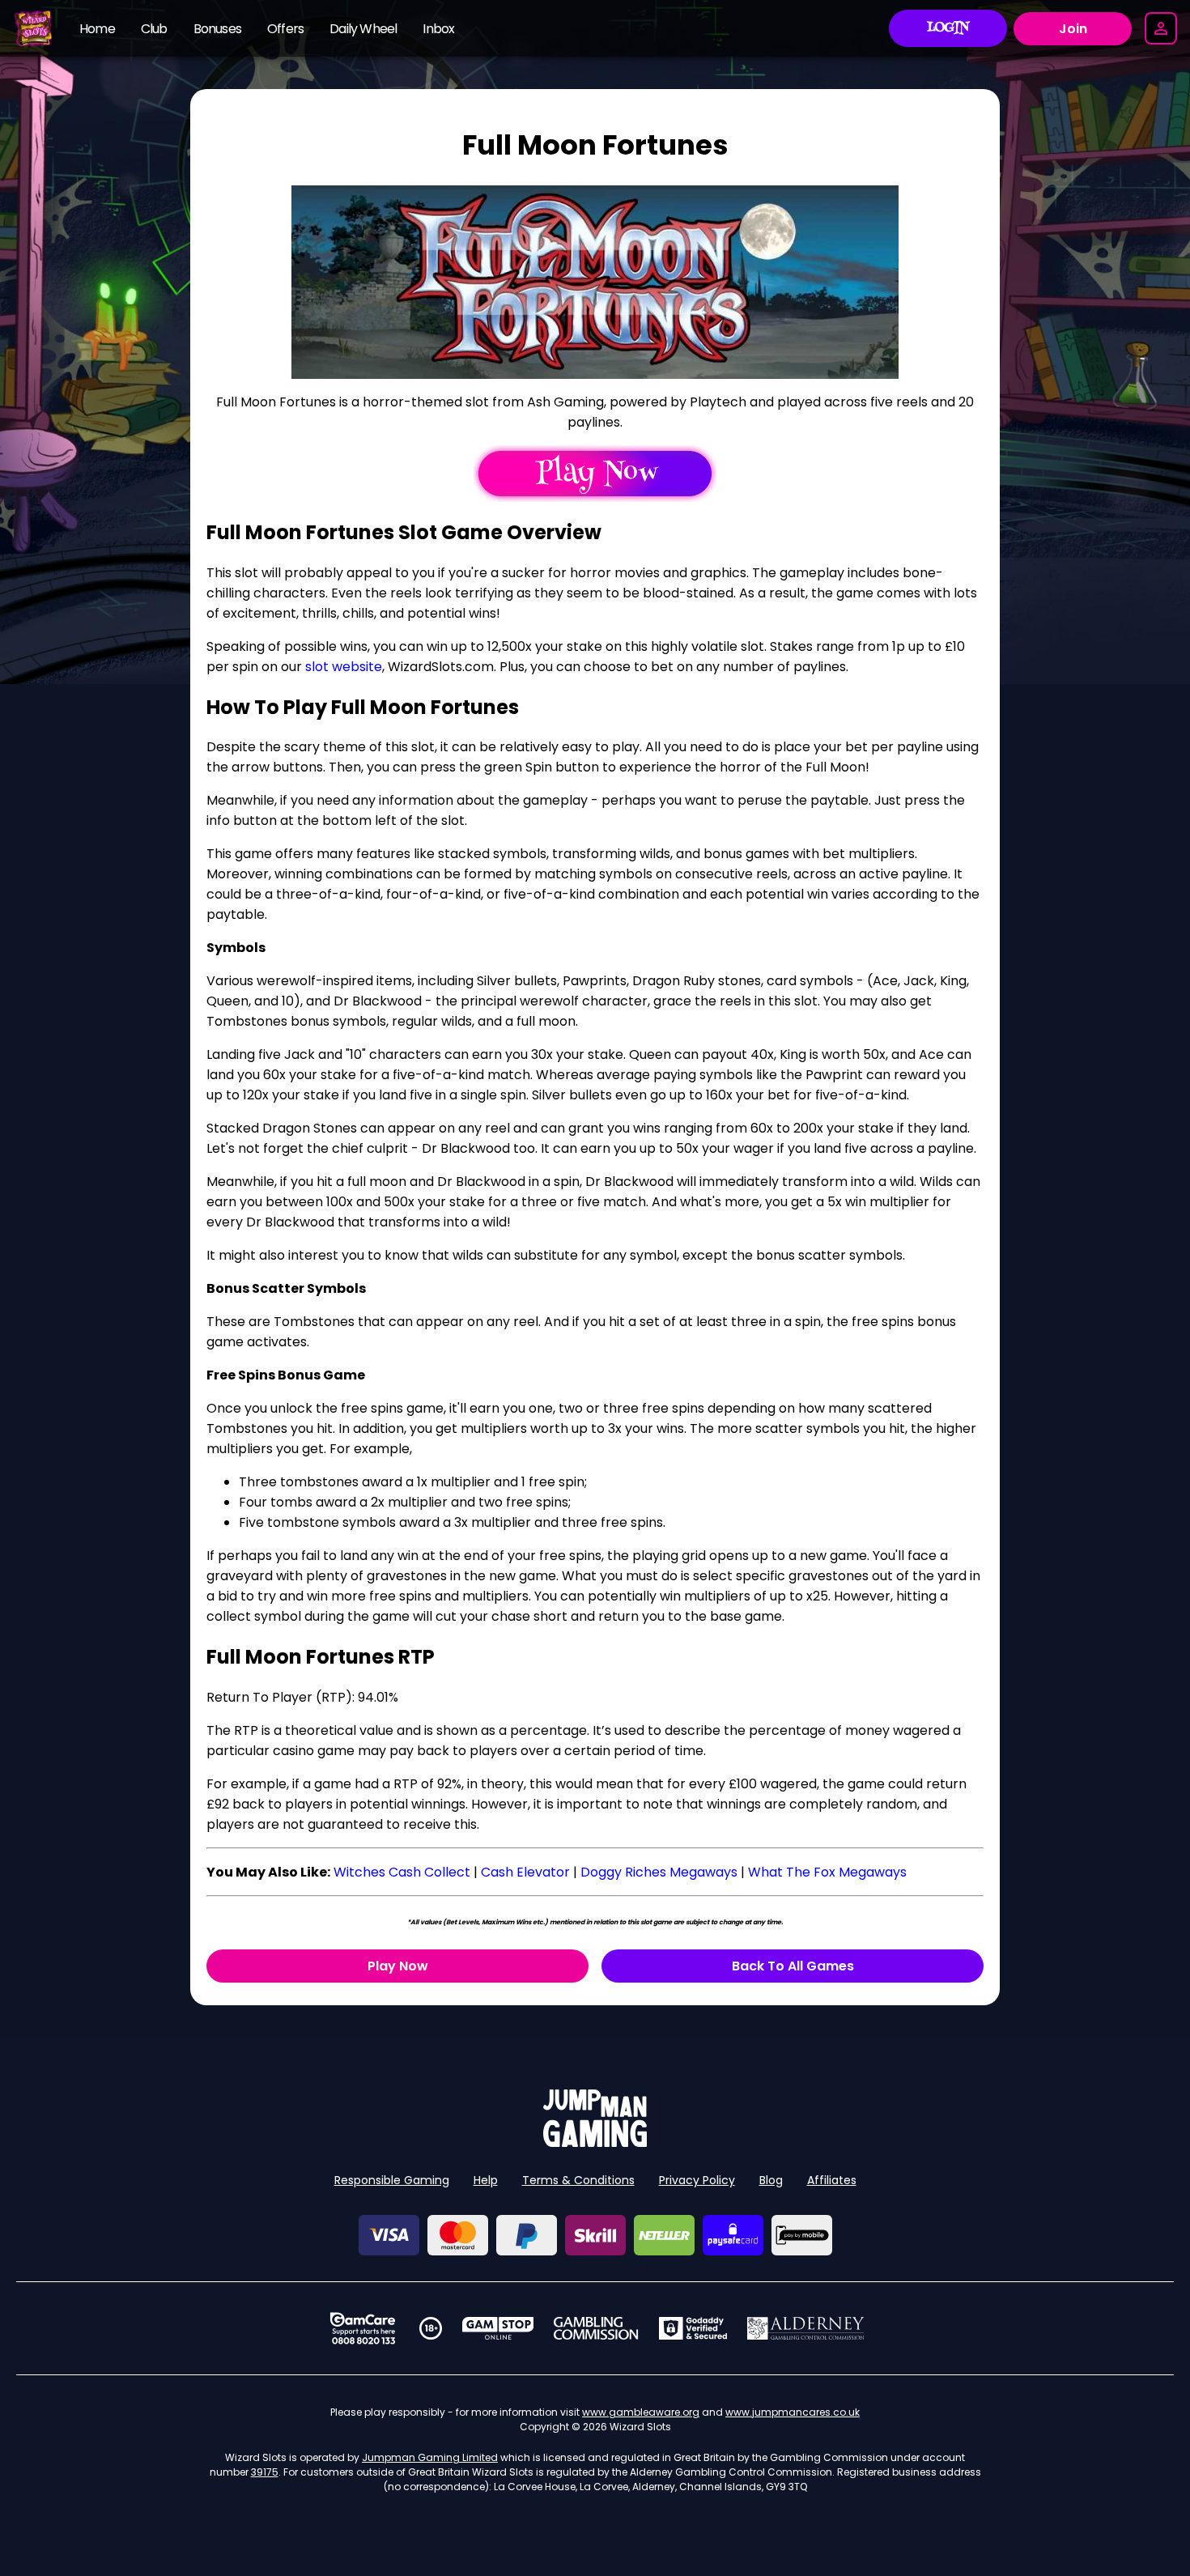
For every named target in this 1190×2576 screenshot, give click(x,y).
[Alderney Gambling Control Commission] (806, 2328)
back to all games (793, 1966)
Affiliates (832, 2180)
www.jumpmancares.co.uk (793, 2412)
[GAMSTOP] (498, 2328)
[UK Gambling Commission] (596, 2328)
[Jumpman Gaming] (595, 2142)
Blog (771, 2180)
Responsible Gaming (392, 2180)
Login (948, 28)
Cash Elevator (525, 1872)
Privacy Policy (697, 2180)
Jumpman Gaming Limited (430, 2457)
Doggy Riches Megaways (659, 1872)
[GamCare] (363, 2328)
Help (486, 2180)
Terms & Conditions (578, 2180)
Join (1073, 29)
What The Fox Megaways (827, 1872)
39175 (265, 2472)
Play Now (398, 1966)
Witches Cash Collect (402, 1872)
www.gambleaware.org (641, 2412)
